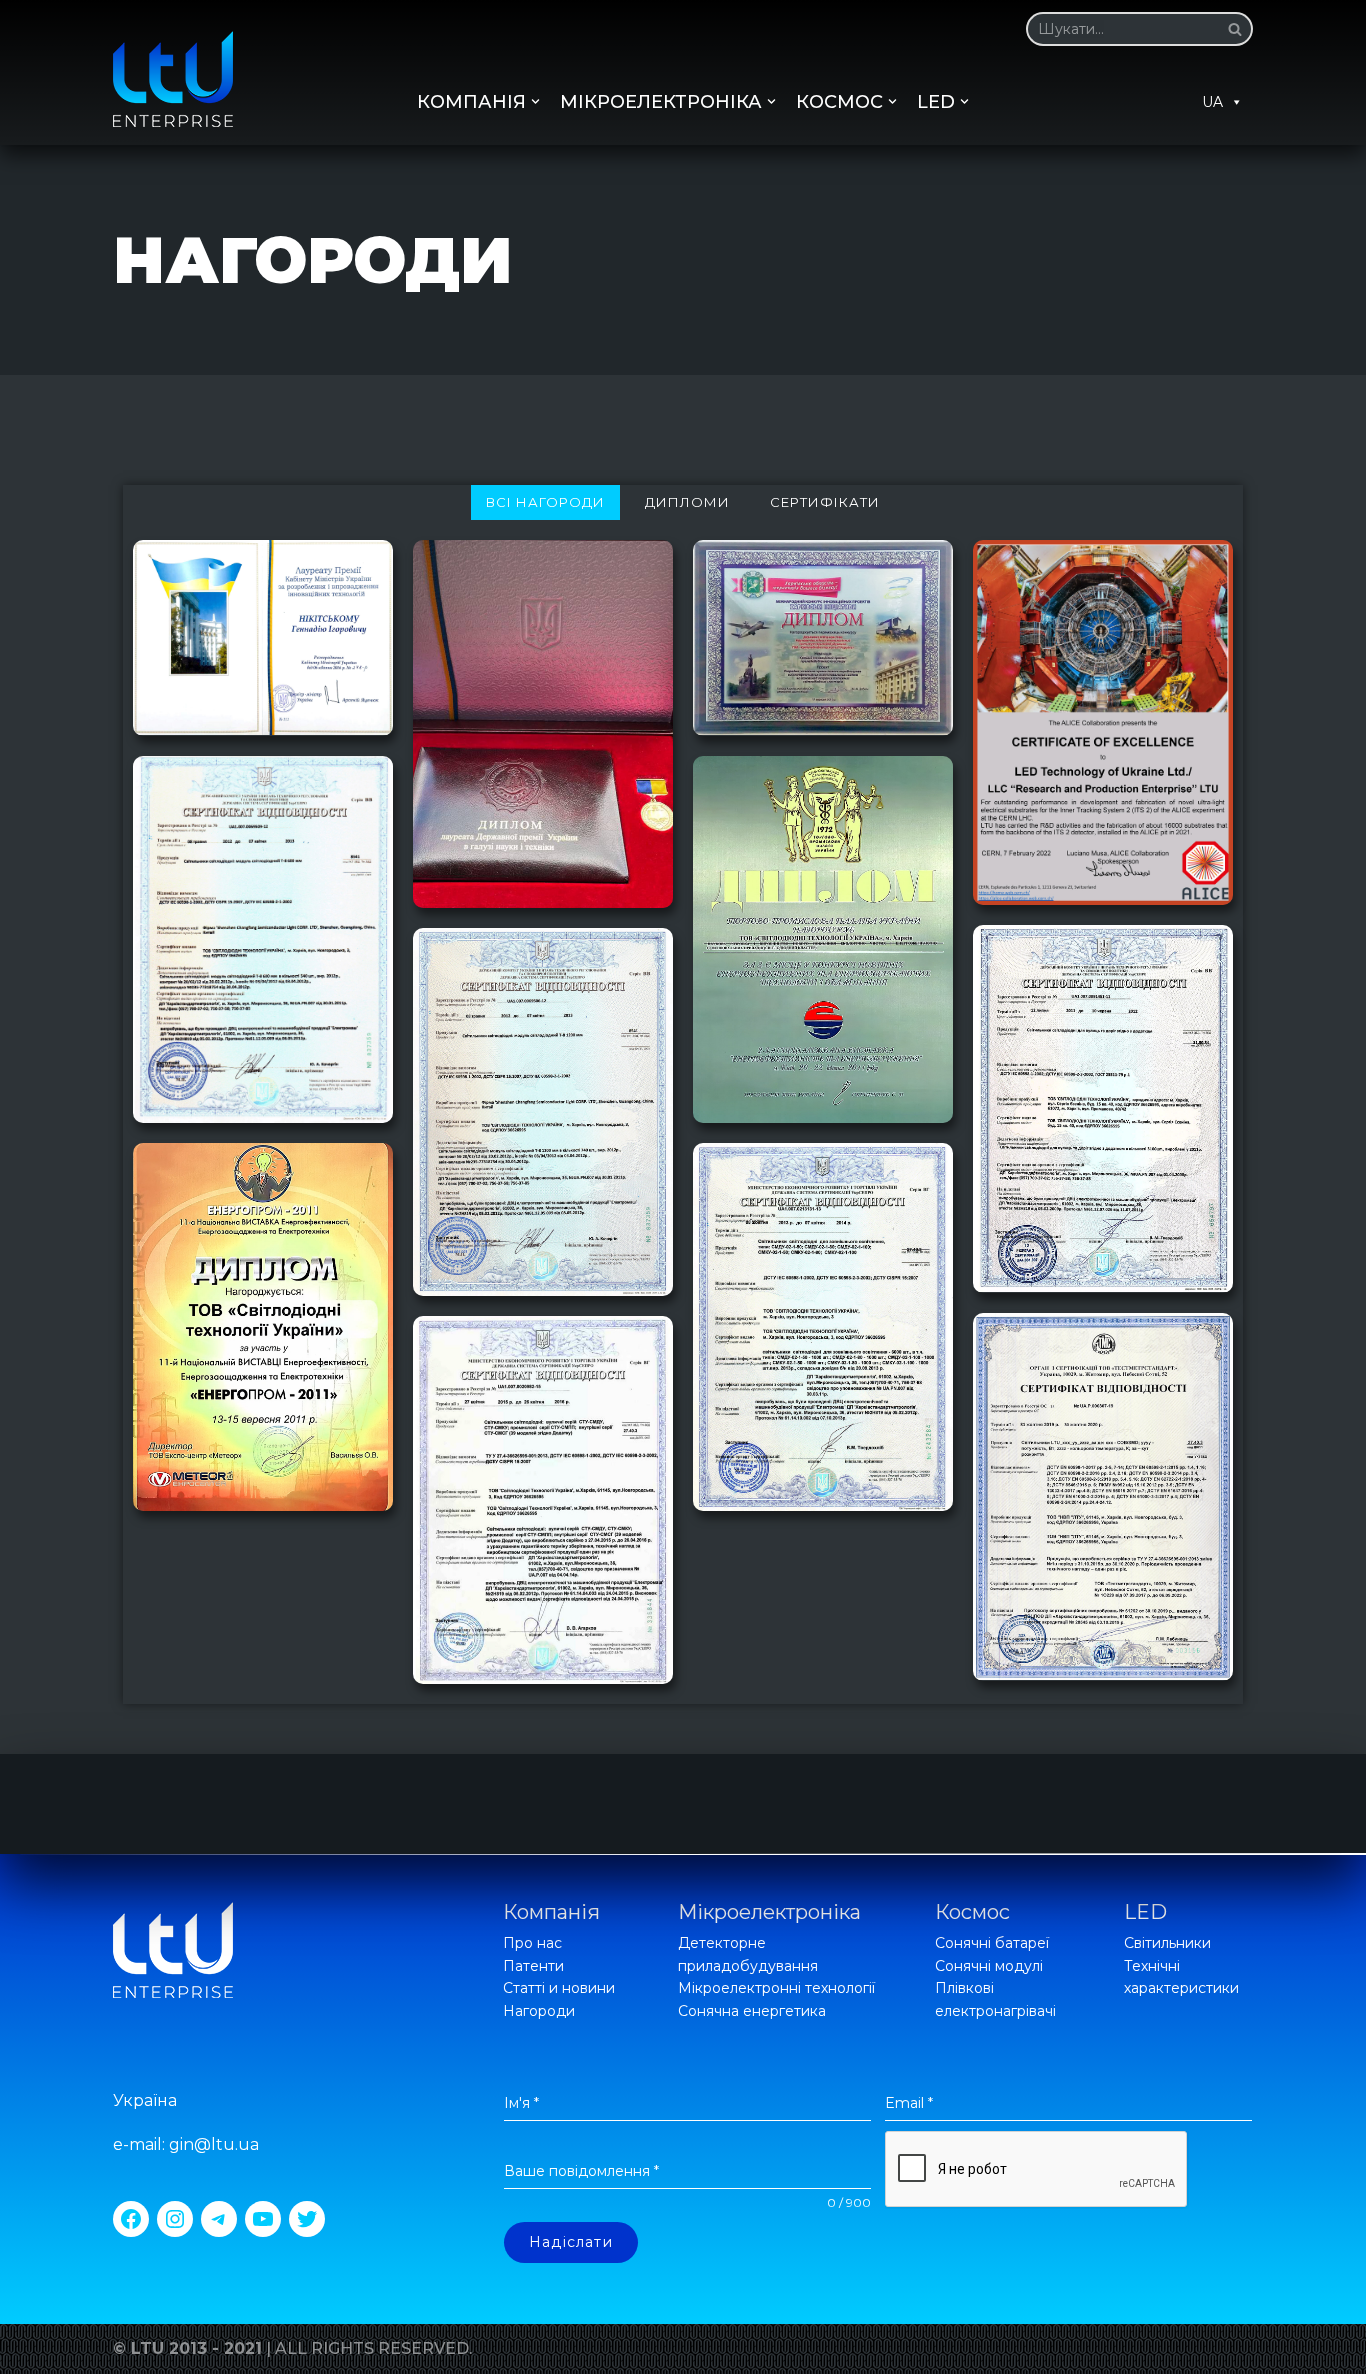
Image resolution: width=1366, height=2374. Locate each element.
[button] (1235, 29)
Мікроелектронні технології (776, 1988)
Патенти (533, 1966)
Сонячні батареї (992, 1943)
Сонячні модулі (989, 1966)
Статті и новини (559, 1988)
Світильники (1167, 1943)
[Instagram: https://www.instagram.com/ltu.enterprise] (175, 2219)
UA (1212, 102)
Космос (972, 1912)
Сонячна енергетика (752, 2011)
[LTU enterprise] (173, 79)
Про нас (532, 1943)
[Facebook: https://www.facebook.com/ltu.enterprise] (131, 2219)
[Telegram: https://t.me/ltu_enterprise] (219, 2219)
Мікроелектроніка (769, 1912)
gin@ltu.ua (214, 2144)
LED (1145, 1912)
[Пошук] (1230, 29)
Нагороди (539, 2011)
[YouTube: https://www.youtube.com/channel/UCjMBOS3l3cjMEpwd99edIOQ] (263, 2219)
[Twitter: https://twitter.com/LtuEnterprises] (307, 2219)
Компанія (551, 1912)
